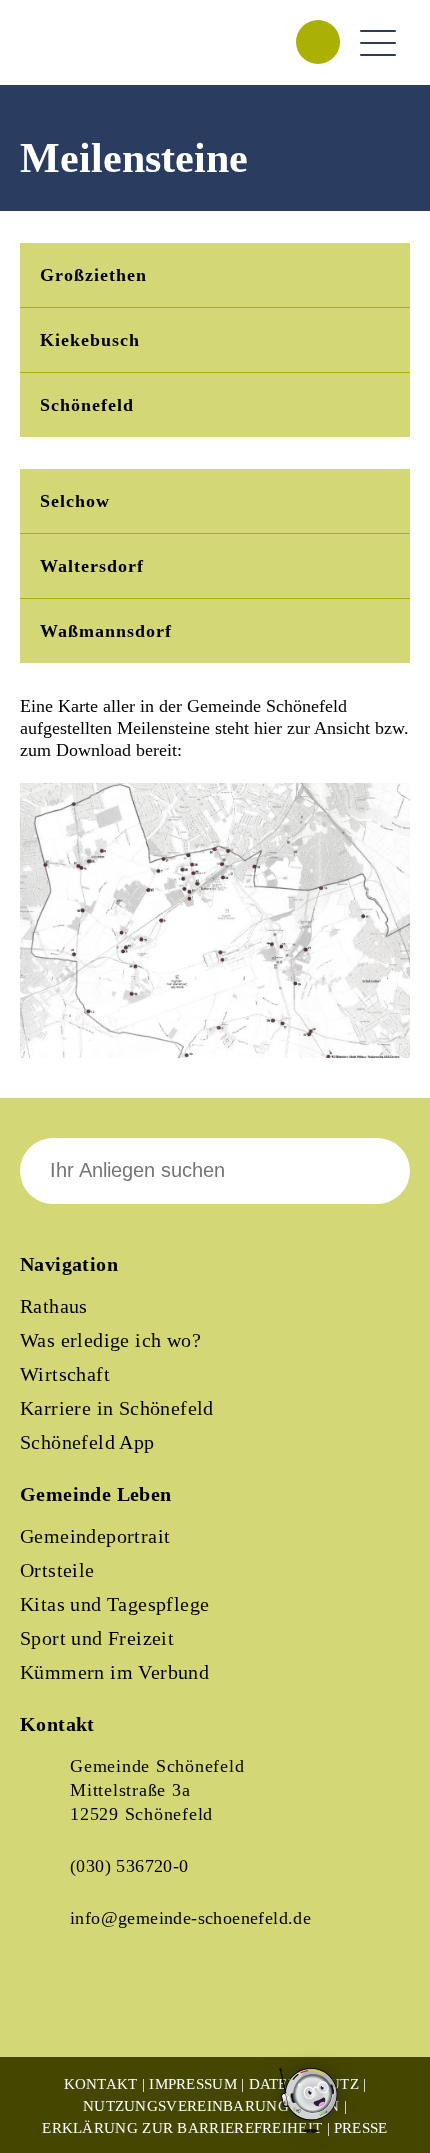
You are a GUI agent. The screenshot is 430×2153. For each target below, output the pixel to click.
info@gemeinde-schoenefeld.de (190, 1918)
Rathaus (54, 1306)
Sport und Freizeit (97, 1638)
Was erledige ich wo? (110, 1340)
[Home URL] (108, 64)
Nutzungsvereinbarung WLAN (211, 2106)
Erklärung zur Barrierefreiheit (182, 2128)
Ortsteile (57, 1570)
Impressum (193, 2084)
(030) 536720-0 (129, 1866)
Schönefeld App (87, 1442)
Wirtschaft (65, 1374)
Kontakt (101, 2084)
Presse (361, 2128)
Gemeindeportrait (95, 1536)
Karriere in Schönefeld (117, 1408)
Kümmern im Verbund (114, 1672)
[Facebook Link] (52, 2006)
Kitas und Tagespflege (114, 1604)
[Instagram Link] (120, 2006)
